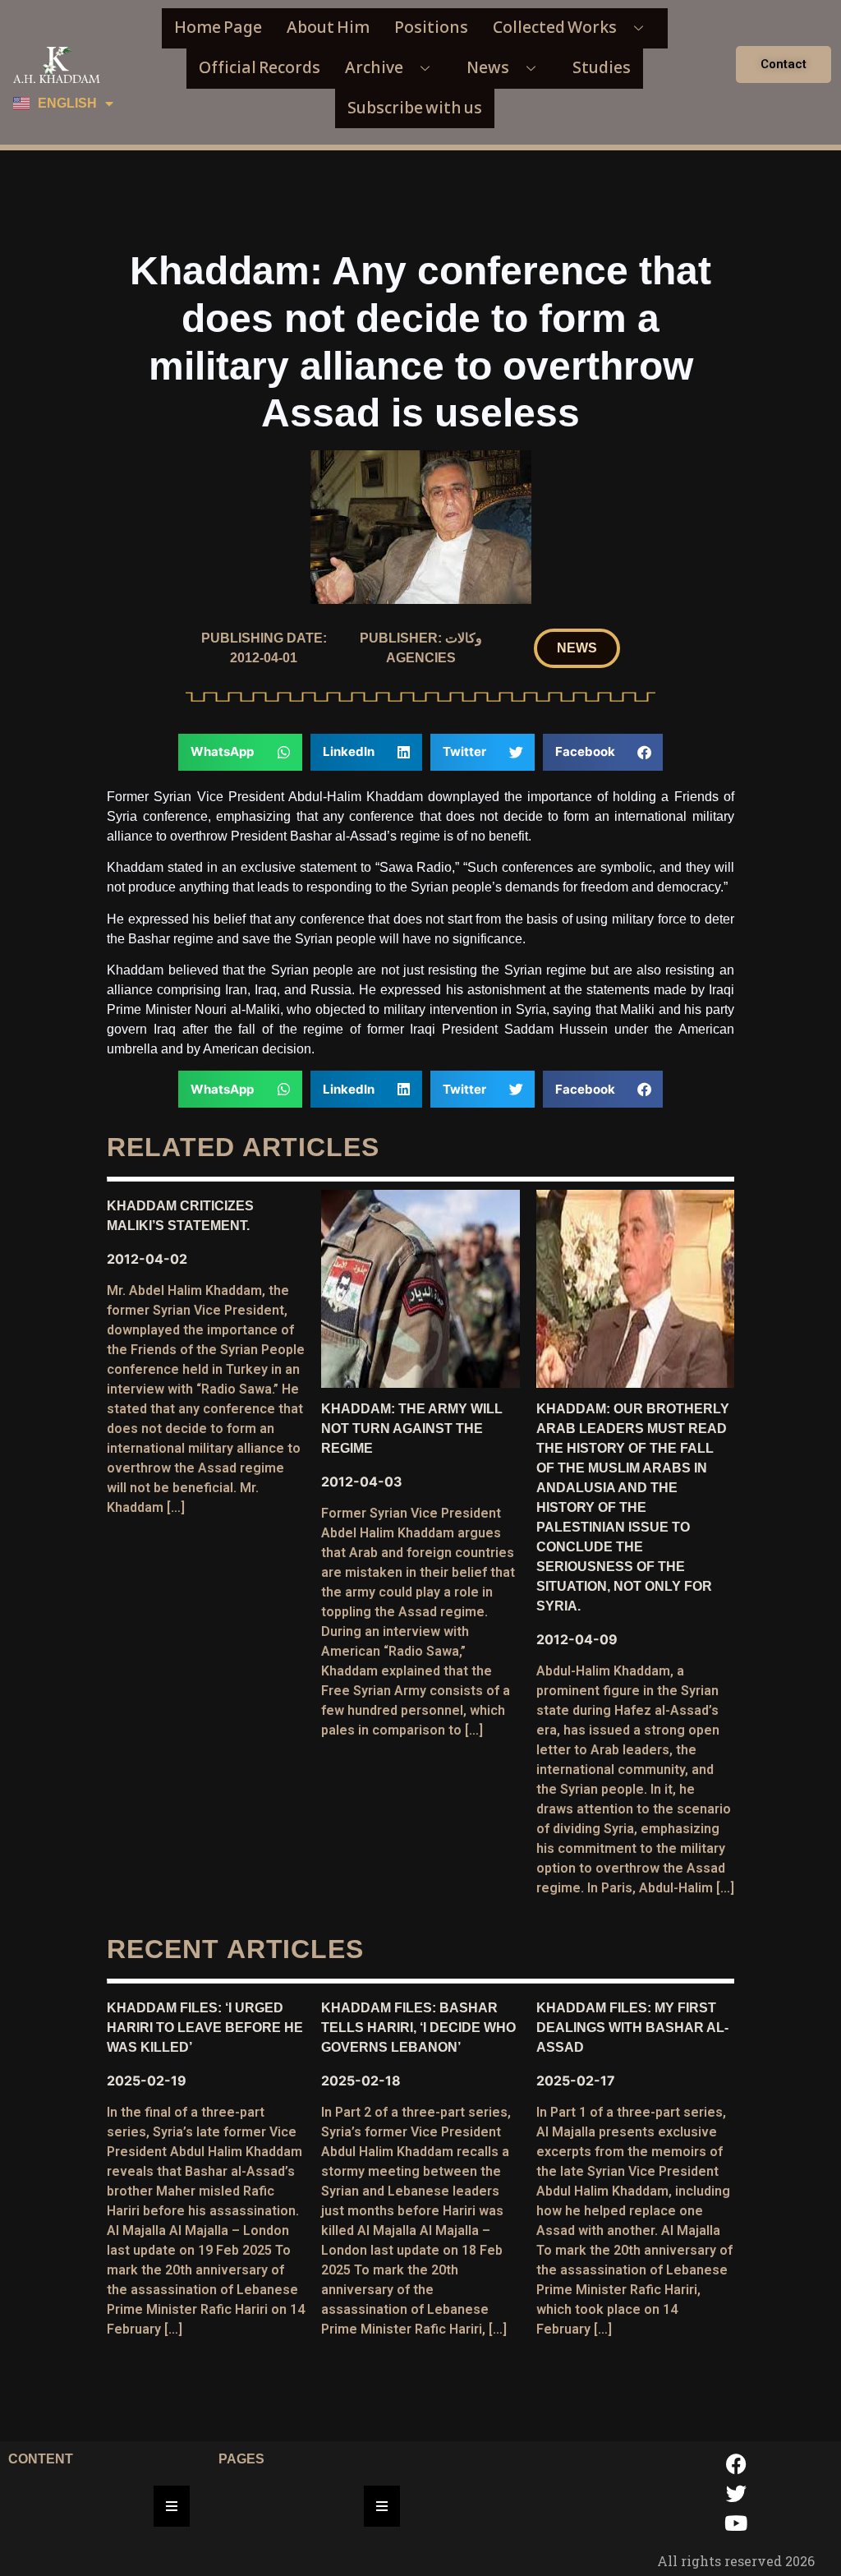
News (488, 68)
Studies (602, 68)
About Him (328, 28)
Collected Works (555, 28)
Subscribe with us (415, 108)
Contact (784, 64)
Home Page (218, 28)
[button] (577, 648)
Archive (374, 68)
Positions (431, 28)
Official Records (260, 68)
